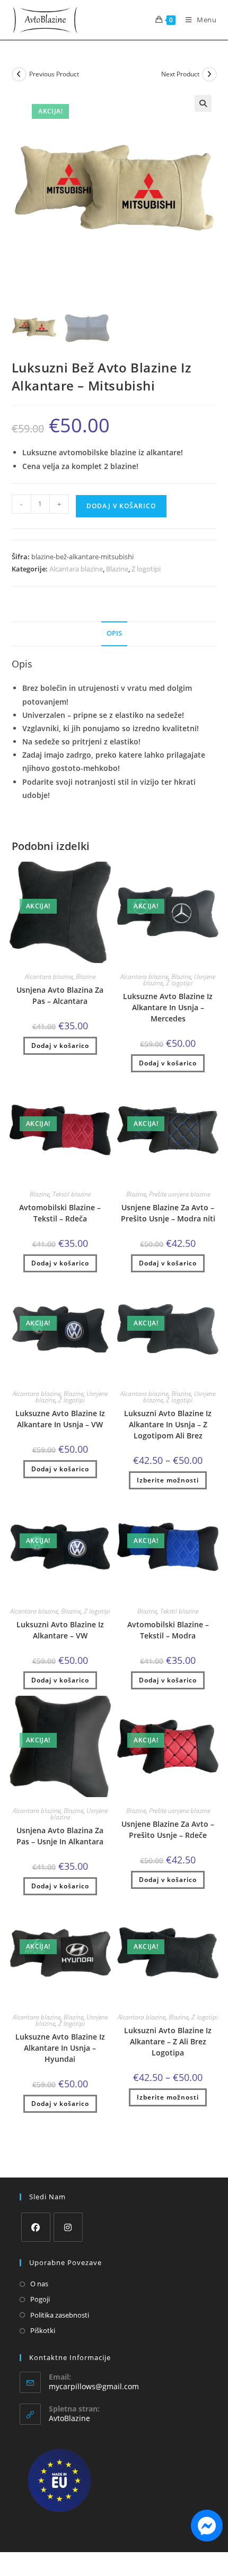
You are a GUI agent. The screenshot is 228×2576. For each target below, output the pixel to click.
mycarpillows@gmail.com (94, 2386)
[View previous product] (19, 74)
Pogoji (40, 2299)
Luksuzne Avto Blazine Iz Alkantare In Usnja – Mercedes (168, 1007)
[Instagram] (68, 2227)
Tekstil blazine (72, 1194)
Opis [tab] (114, 633)
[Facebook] (36, 2227)
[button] (203, 103)
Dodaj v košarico (121, 506)
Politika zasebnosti (60, 2315)
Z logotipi (146, 569)
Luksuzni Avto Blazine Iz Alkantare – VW (60, 1630)
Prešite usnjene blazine (179, 1194)
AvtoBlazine (69, 2418)
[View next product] (209, 74)
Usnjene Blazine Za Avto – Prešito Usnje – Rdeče (168, 1829)
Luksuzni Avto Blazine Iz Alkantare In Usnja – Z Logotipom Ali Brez (168, 1424)
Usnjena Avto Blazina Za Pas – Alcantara (60, 995)
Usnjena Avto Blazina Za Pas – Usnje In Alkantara (60, 1836)
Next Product (180, 74)
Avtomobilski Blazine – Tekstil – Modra (168, 1630)
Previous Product (54, 74)
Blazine (117, 569)
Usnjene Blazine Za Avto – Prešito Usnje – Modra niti (168, 1213)
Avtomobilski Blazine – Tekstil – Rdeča (60, 1213)
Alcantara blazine (76, 569)
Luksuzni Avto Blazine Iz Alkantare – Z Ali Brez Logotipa (168, 2041)
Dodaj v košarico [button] (60, 1046)
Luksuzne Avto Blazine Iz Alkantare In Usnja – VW (60, 1419)
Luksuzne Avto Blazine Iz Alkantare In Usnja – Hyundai (60, 2048)
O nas (39, 2284)
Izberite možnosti (168, 1480)
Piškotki (43, 2330)
